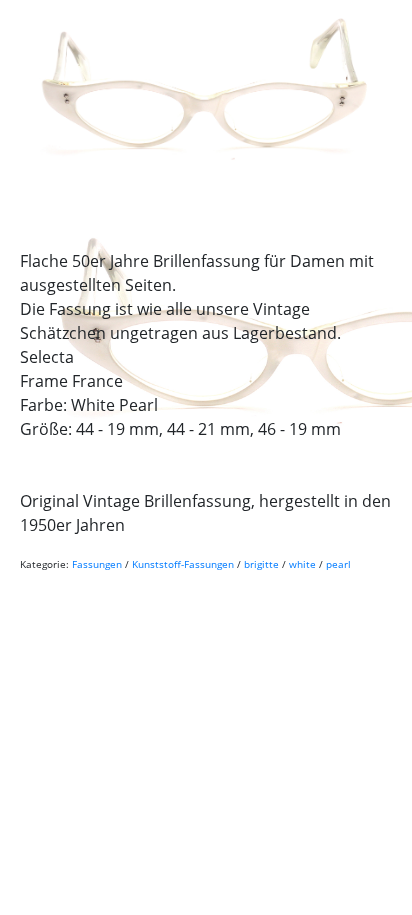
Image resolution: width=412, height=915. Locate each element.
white (302, 564)
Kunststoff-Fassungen (183, 564)
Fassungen (97, 564)
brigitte (261, 564)
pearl (338, 564)
